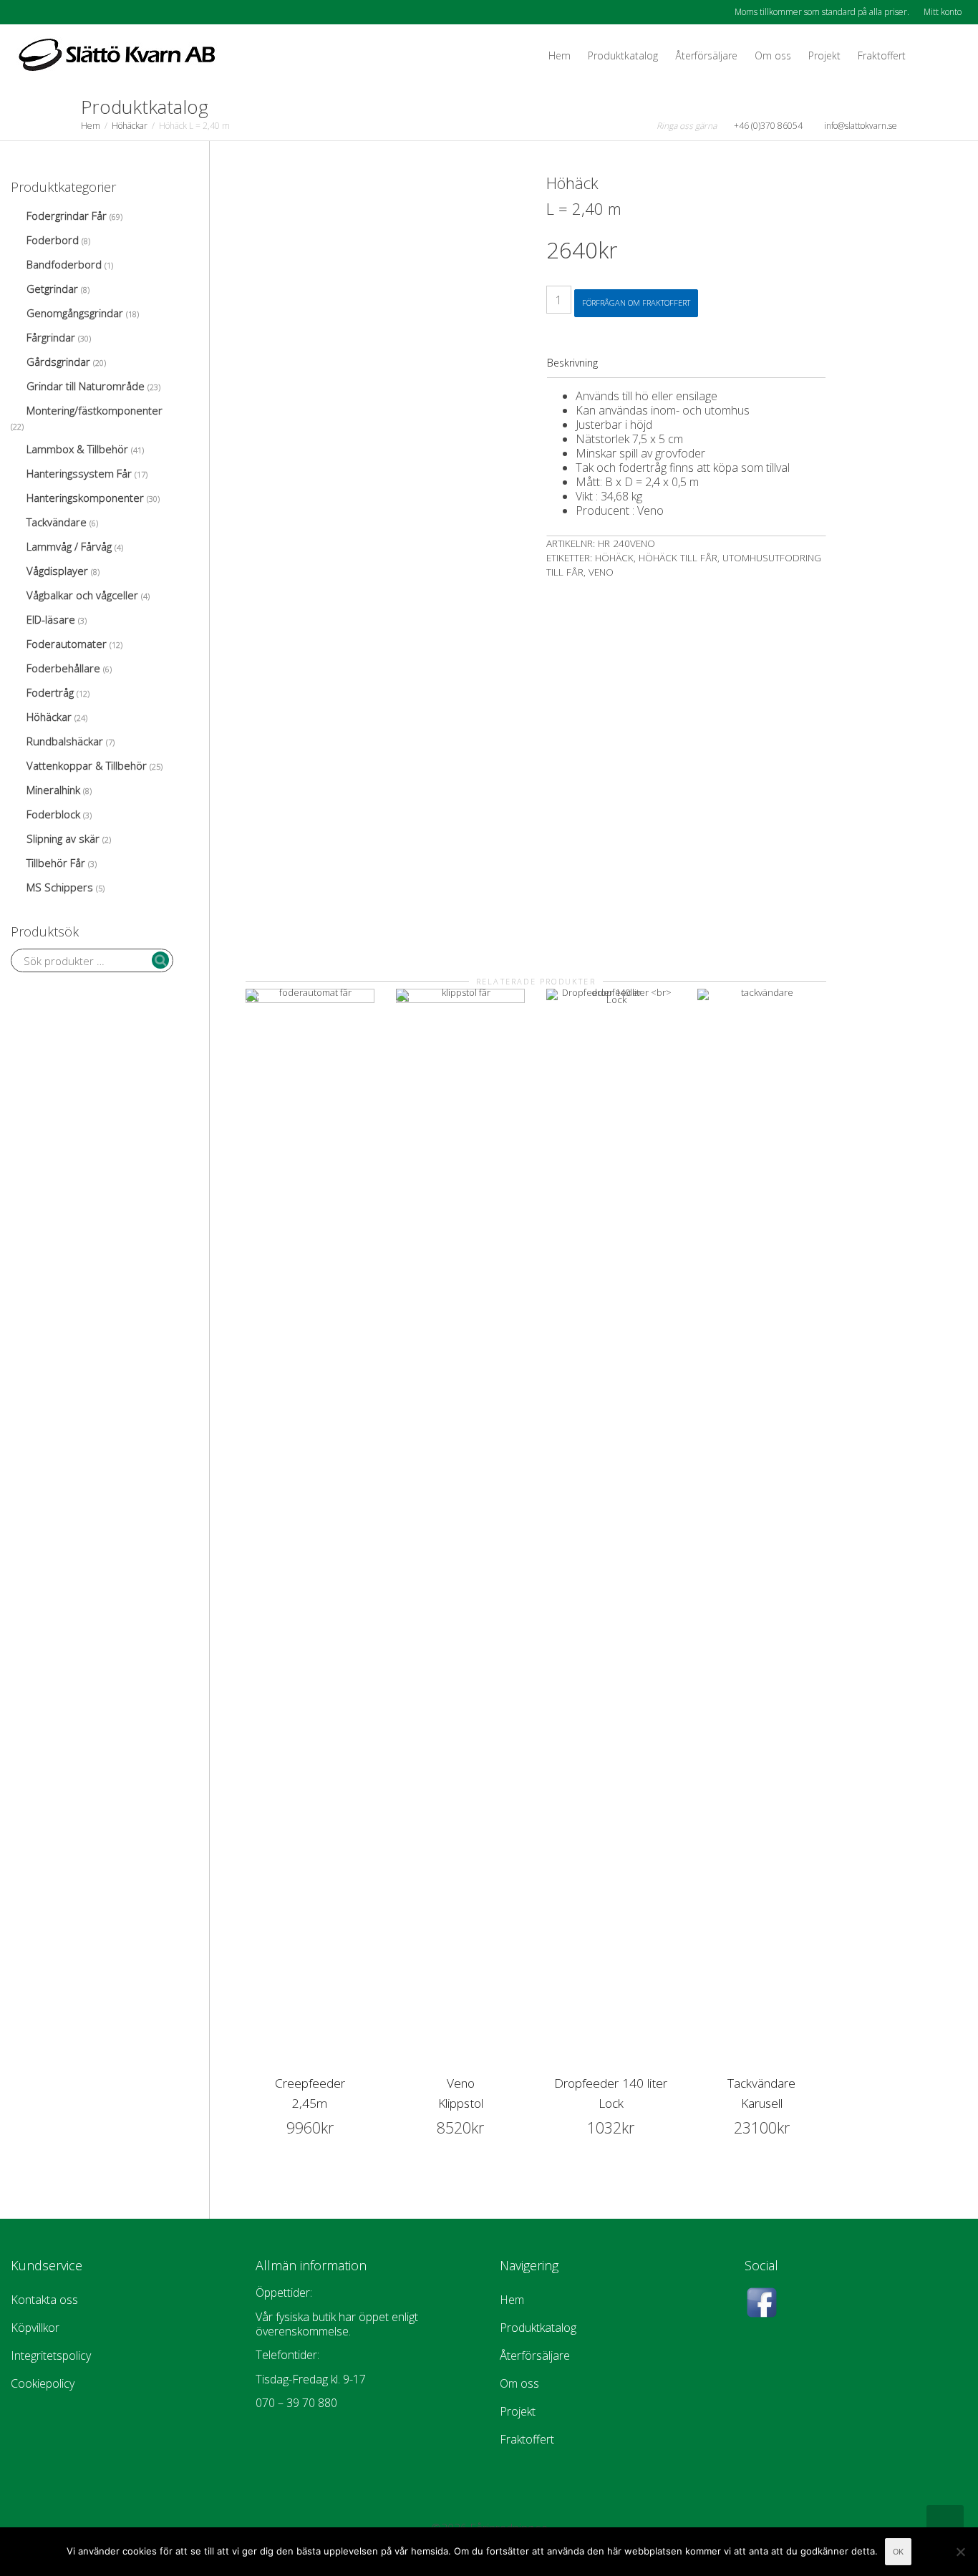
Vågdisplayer (57, 571)
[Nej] (960, 2552)
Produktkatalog (623, 55)
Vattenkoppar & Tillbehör (87, 765)
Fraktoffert (882, 55)
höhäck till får (678, 558)
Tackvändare (57, 522)
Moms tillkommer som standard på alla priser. (822, 12)
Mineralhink (53, 790)
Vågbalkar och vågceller (82, 595)
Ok (898, 2552)
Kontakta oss (44, 2300)
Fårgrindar (51, 337)
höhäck (614, 558)
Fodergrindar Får (67, 216)
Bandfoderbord (64, 264)
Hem (560, 55)
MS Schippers (60, 887)
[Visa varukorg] (928, 56)
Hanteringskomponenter (85, 498)
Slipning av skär (63, 838)
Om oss (773, 55)
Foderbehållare (63, 668)
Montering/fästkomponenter (95, 410)
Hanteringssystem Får (79, 473)
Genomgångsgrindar (75, 313)
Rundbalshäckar (65, 741)
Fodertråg (50, 692)
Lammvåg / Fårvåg (69, 546)
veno (601, 572)
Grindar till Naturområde (86, 386)
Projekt (824, 55)
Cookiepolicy (43, 2383)
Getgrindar (52, 289)
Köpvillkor (35, 2328)
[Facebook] (23, 12)
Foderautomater (67, 644)
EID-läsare (51, 619)
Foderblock (53, 814)
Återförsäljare (706, 55)
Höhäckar (130, 126)
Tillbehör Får (56, 863)
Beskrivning (572, 363)
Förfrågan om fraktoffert (636, 302)
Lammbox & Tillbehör (77, 449)
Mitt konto (943, 12)
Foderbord (53, 240)
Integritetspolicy (51, 2355)
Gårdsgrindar (58, 362)
